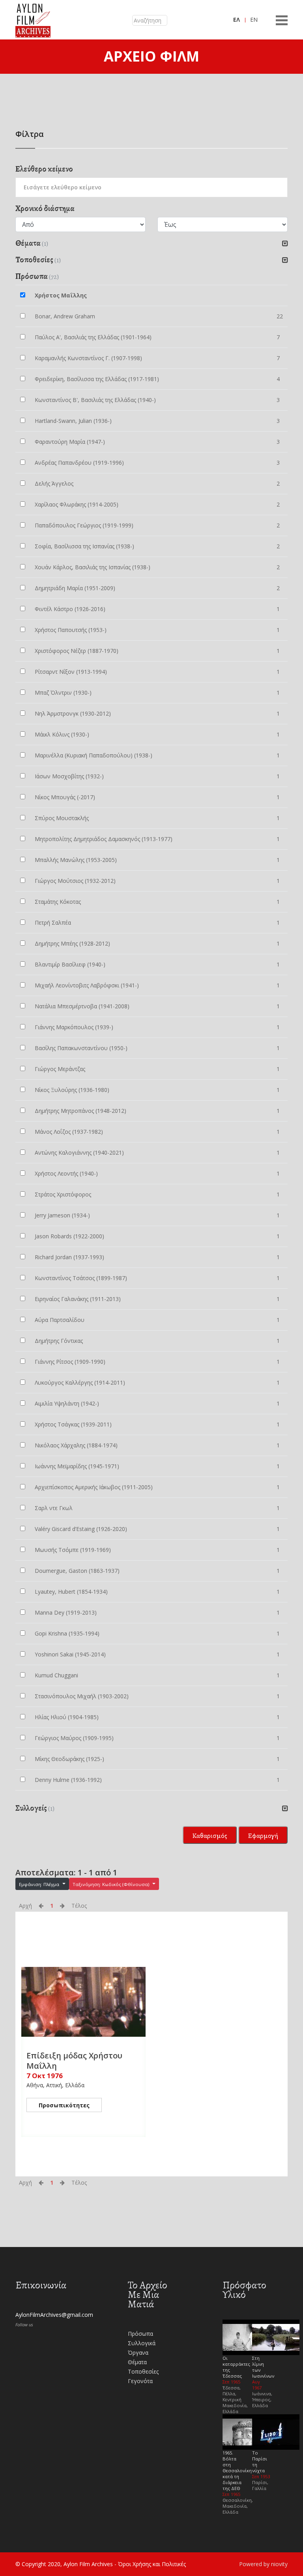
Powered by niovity (263, 2564)
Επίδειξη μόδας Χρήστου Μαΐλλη (74, 2061)
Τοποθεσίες (143, 2371)
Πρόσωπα (140, 2334)
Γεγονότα (140, 2381)
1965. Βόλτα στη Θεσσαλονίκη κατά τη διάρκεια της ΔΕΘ (237, 2470)
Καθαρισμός (210, 1836)
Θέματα (137, 2362)
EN (254, 20)
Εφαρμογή (263, 1836)
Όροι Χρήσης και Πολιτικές (152, 2564)
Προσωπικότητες (64, 2105)
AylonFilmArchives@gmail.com (54, 2315)
